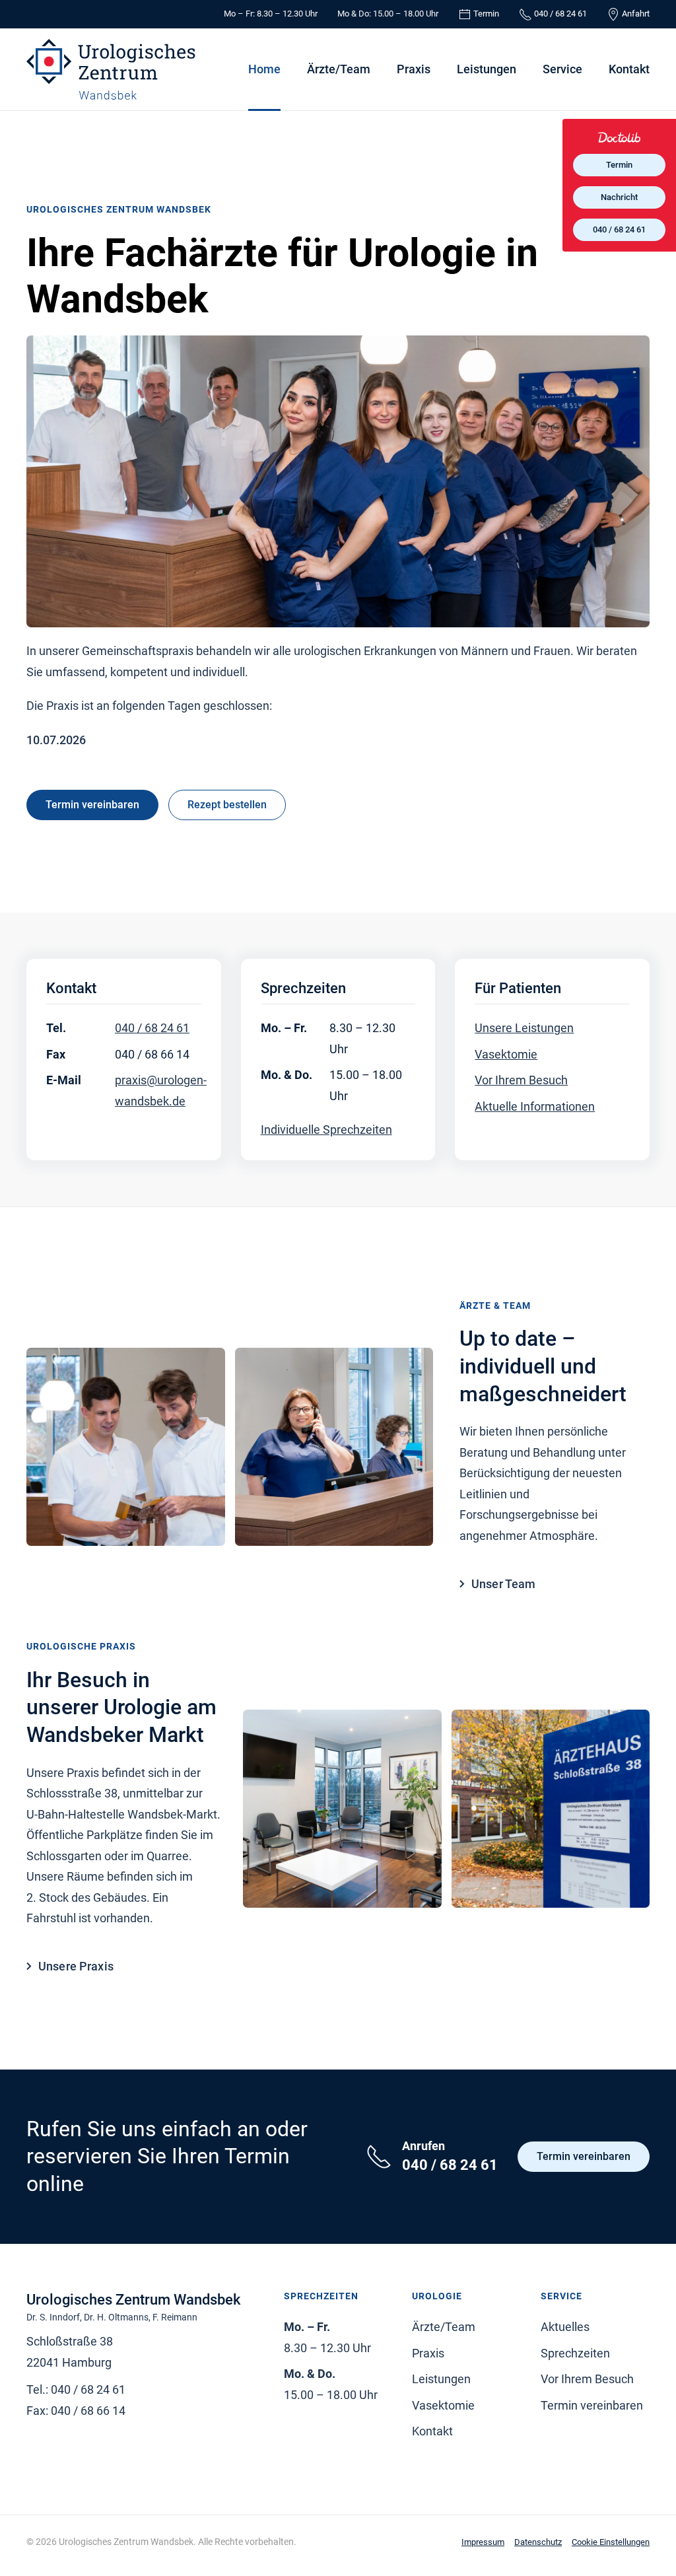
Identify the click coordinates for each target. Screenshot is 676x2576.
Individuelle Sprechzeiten (326, 1130)
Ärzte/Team (339, 69)
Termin (619, 165)
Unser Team (504, 1584)
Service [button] (562, 69)
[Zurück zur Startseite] (111, 69)
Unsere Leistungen (524, 1028)
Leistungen (441, 2379)
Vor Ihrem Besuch (521, 1080)
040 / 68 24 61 (152, 1028)
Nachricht (619, 197)
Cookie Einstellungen (611, 2542)
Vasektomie (506, 1054)
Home (264, 69)
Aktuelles (565, 2327)
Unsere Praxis (76, 1966)
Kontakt (629, 69)
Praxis (414, 69)
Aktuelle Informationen (535, 1106)
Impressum (483, 2542)
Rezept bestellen (227, 805)
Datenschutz (538, 2542)
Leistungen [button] (487, 69)
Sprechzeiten (575, 2353)
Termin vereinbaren (92, 805)
